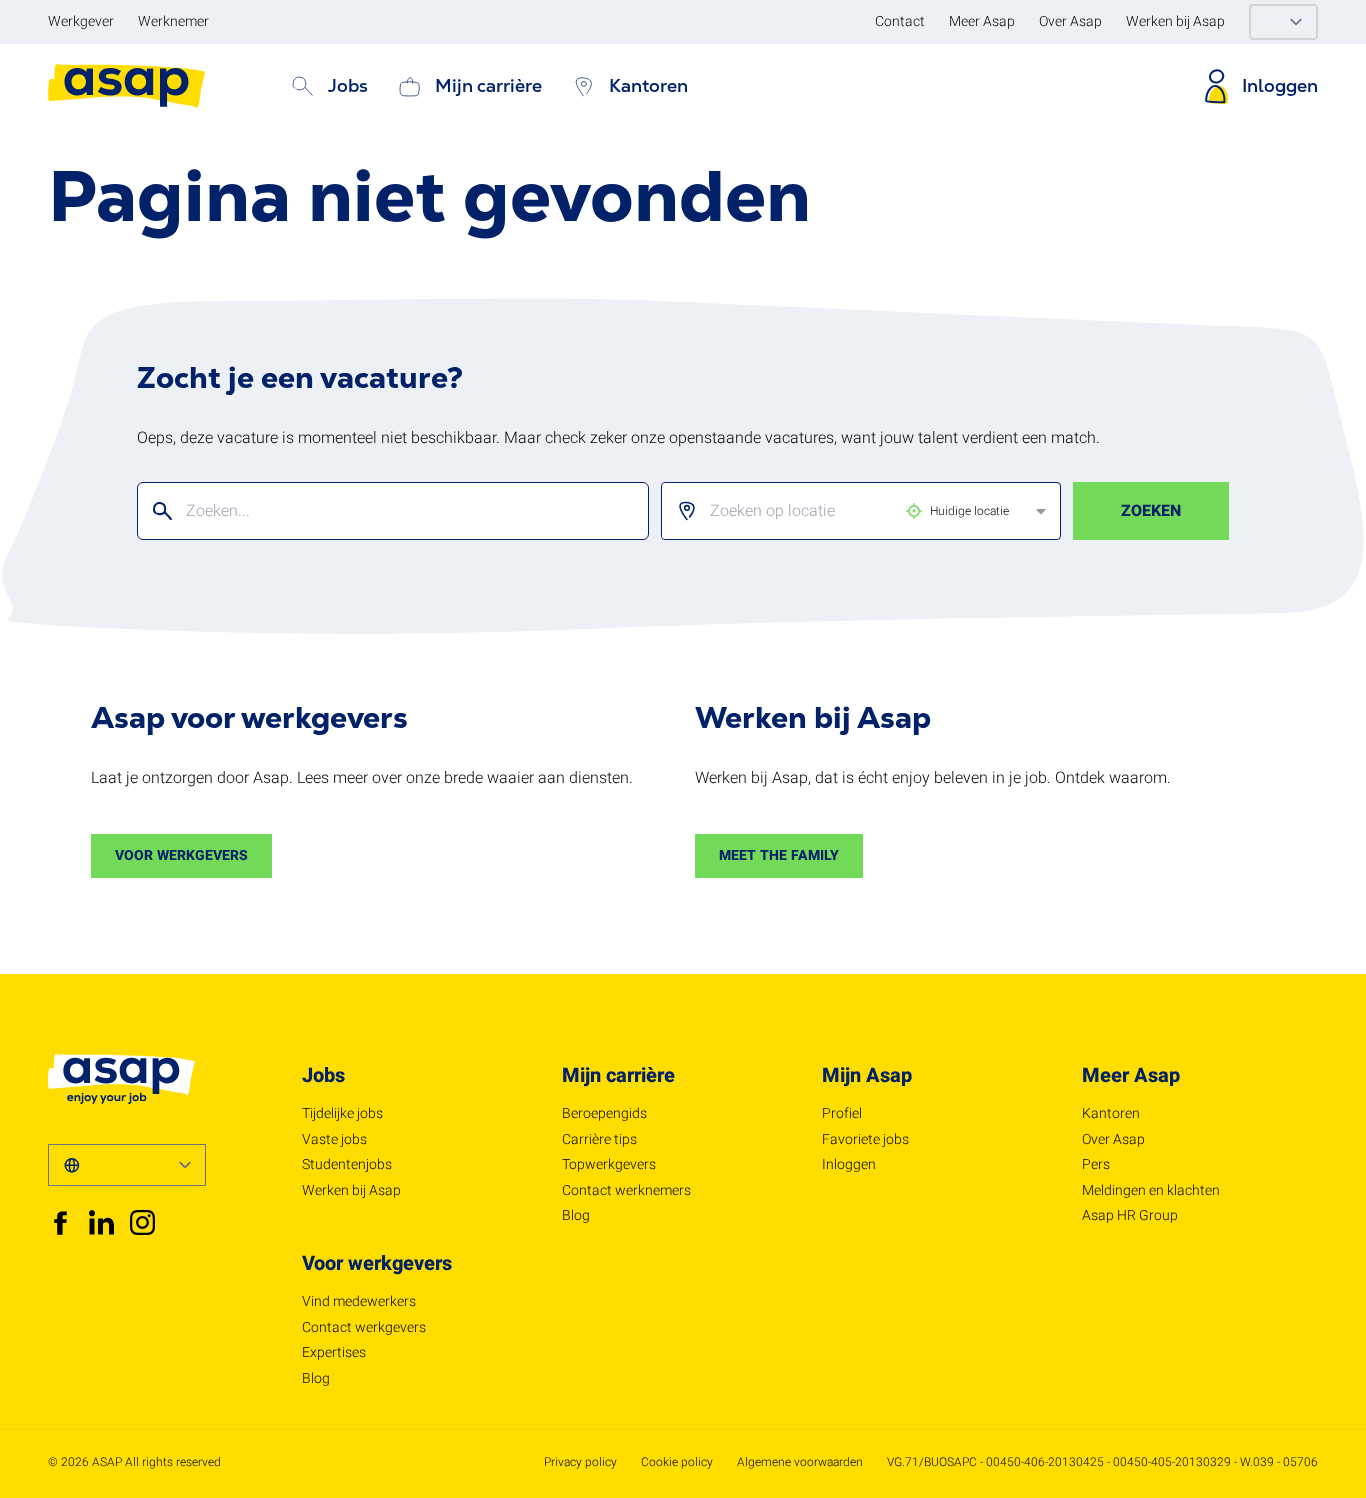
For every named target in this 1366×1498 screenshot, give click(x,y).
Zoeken (1151, 511)
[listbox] (845, 511)
